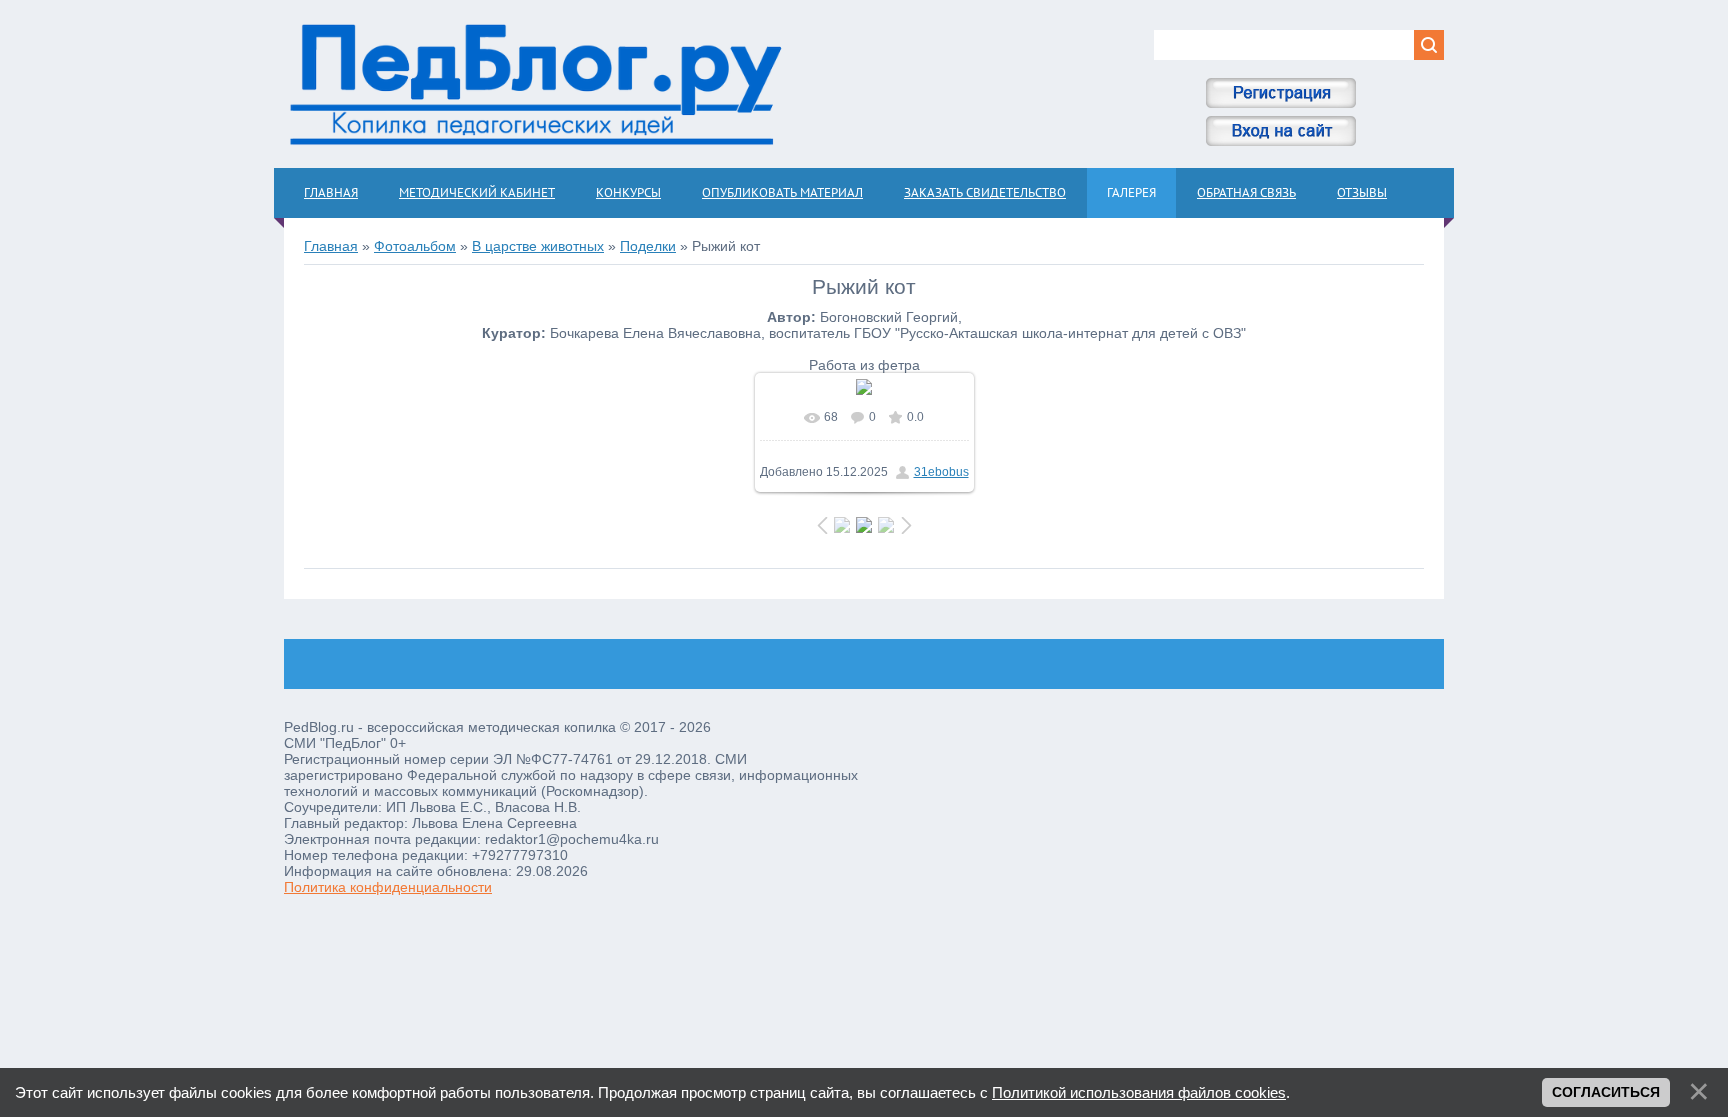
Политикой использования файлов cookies (1139, 1092)
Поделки (648, 246)
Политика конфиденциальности (388, 887)
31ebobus (941, 472)
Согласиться (1606, 1092)
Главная (331, 246)
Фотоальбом (415, 246)
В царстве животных (538, 246)
